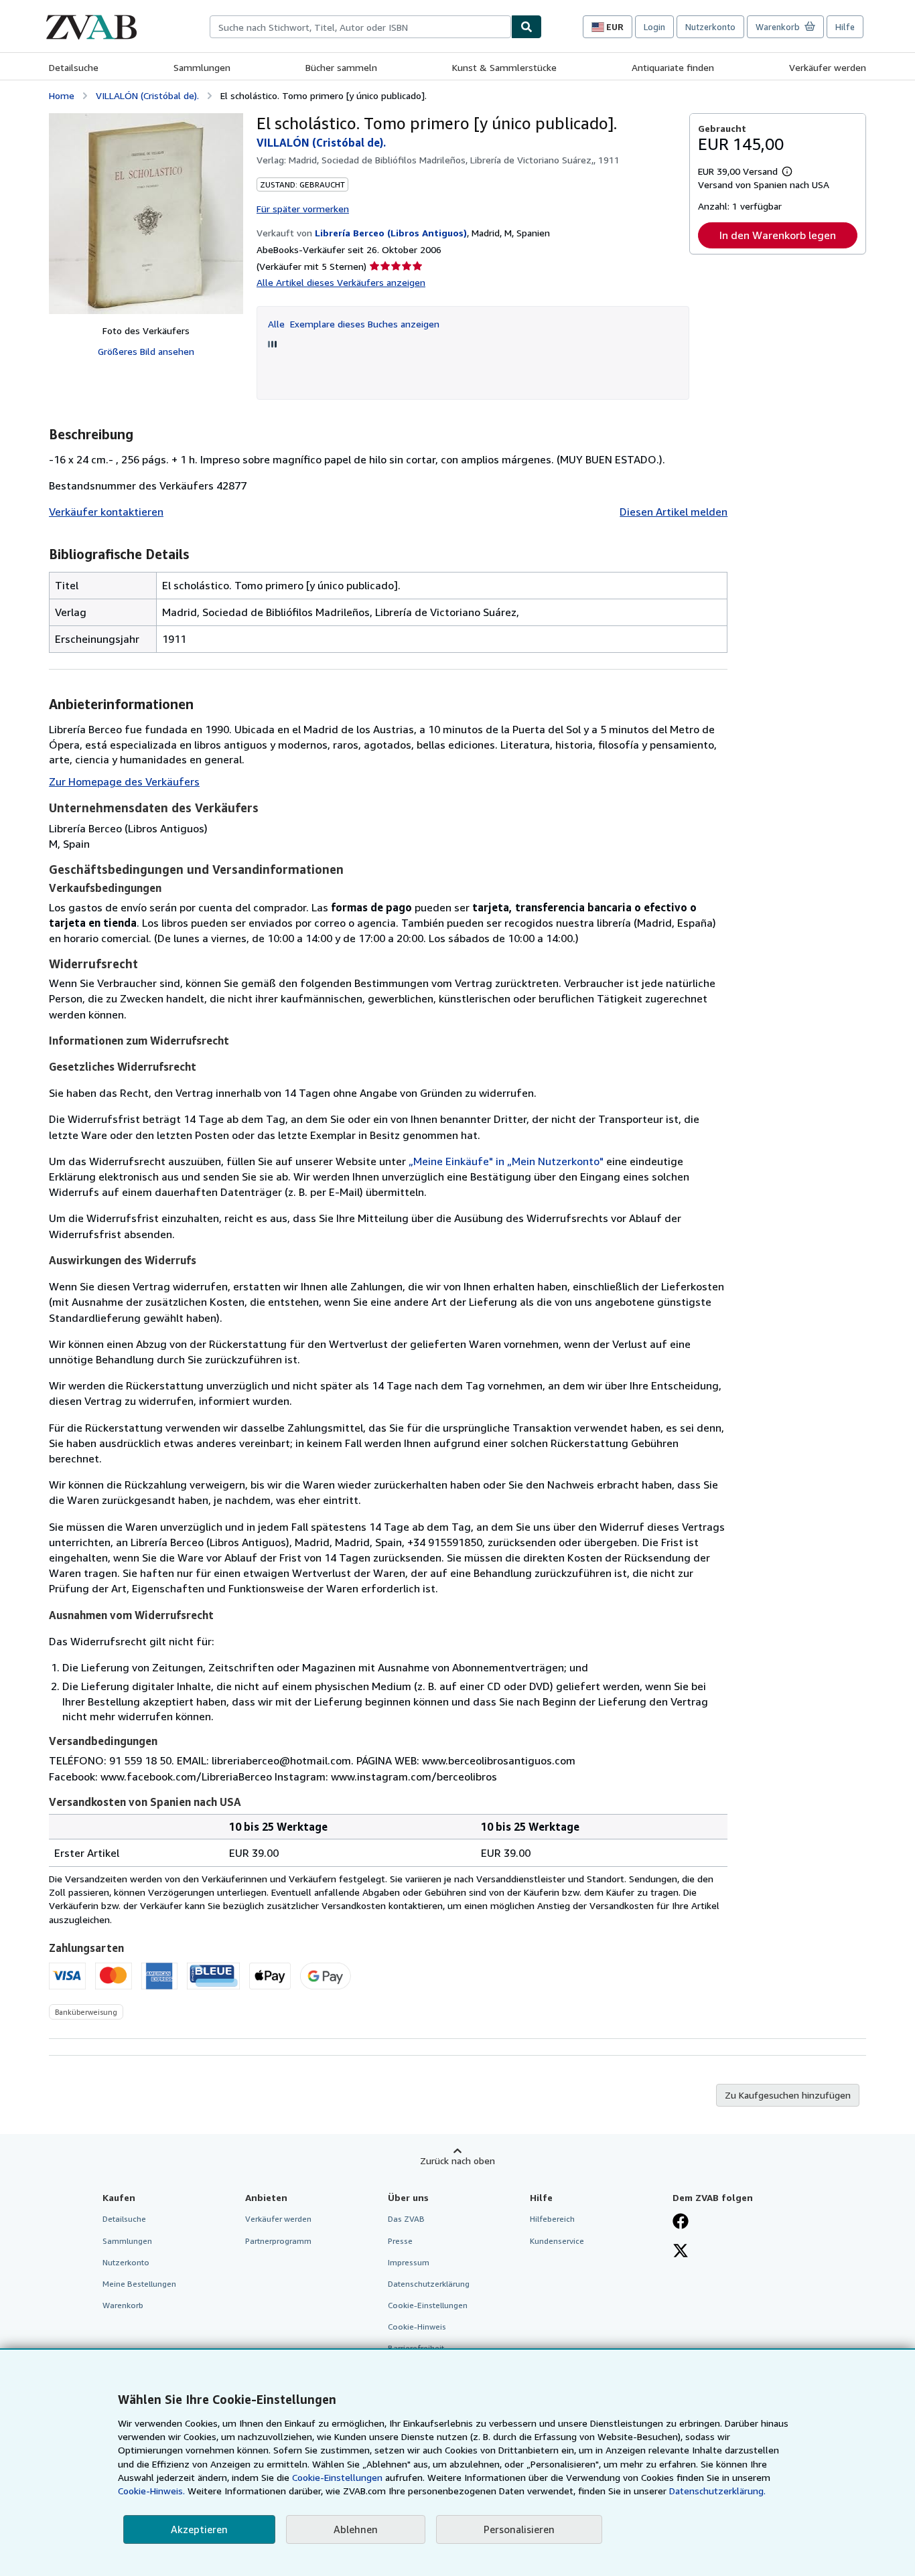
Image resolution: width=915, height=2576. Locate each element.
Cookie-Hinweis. (151, 2491)
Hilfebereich (552, 2219)
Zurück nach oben (457, 2161)
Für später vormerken (303, 209)
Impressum (409, 2262)
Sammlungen (202, 67)
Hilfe (845, 27)
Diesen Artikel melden (674, 512)
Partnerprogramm (278, 2241)
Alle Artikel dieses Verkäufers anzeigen (341, 282)
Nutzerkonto (710, 27)
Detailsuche (74, 67)
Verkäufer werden (828, 67)
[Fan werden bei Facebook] (681, 2222)
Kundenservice (557, 2241)
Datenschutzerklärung (429, 2284)
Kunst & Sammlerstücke (504, 67)
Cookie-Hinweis (417, 2327)
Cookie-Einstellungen (337, 2477)
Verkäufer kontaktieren (106, 512)
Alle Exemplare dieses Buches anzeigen (354, 324)
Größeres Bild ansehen (146, 351)
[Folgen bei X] (681, 2252)
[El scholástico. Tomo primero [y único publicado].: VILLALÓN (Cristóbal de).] (146, 214)
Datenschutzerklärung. (717, 2491)
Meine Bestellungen (139, 2284)
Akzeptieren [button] (199, 2529)
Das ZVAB (406, 2219)
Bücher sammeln (341, 67)
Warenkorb (123, 2305)
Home (62, 95)
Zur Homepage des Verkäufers (124, 781)
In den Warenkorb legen (778, 235)
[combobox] (360, 27)
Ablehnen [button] (356, 2529)
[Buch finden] (526, 27)
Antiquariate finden (673, 67)
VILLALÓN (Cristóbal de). (147, 95)
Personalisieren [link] (519, 2529)
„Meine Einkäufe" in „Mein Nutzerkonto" (506, 1161)
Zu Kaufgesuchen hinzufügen (788, 2095)
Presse (400, 2241)
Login (654, 27)
